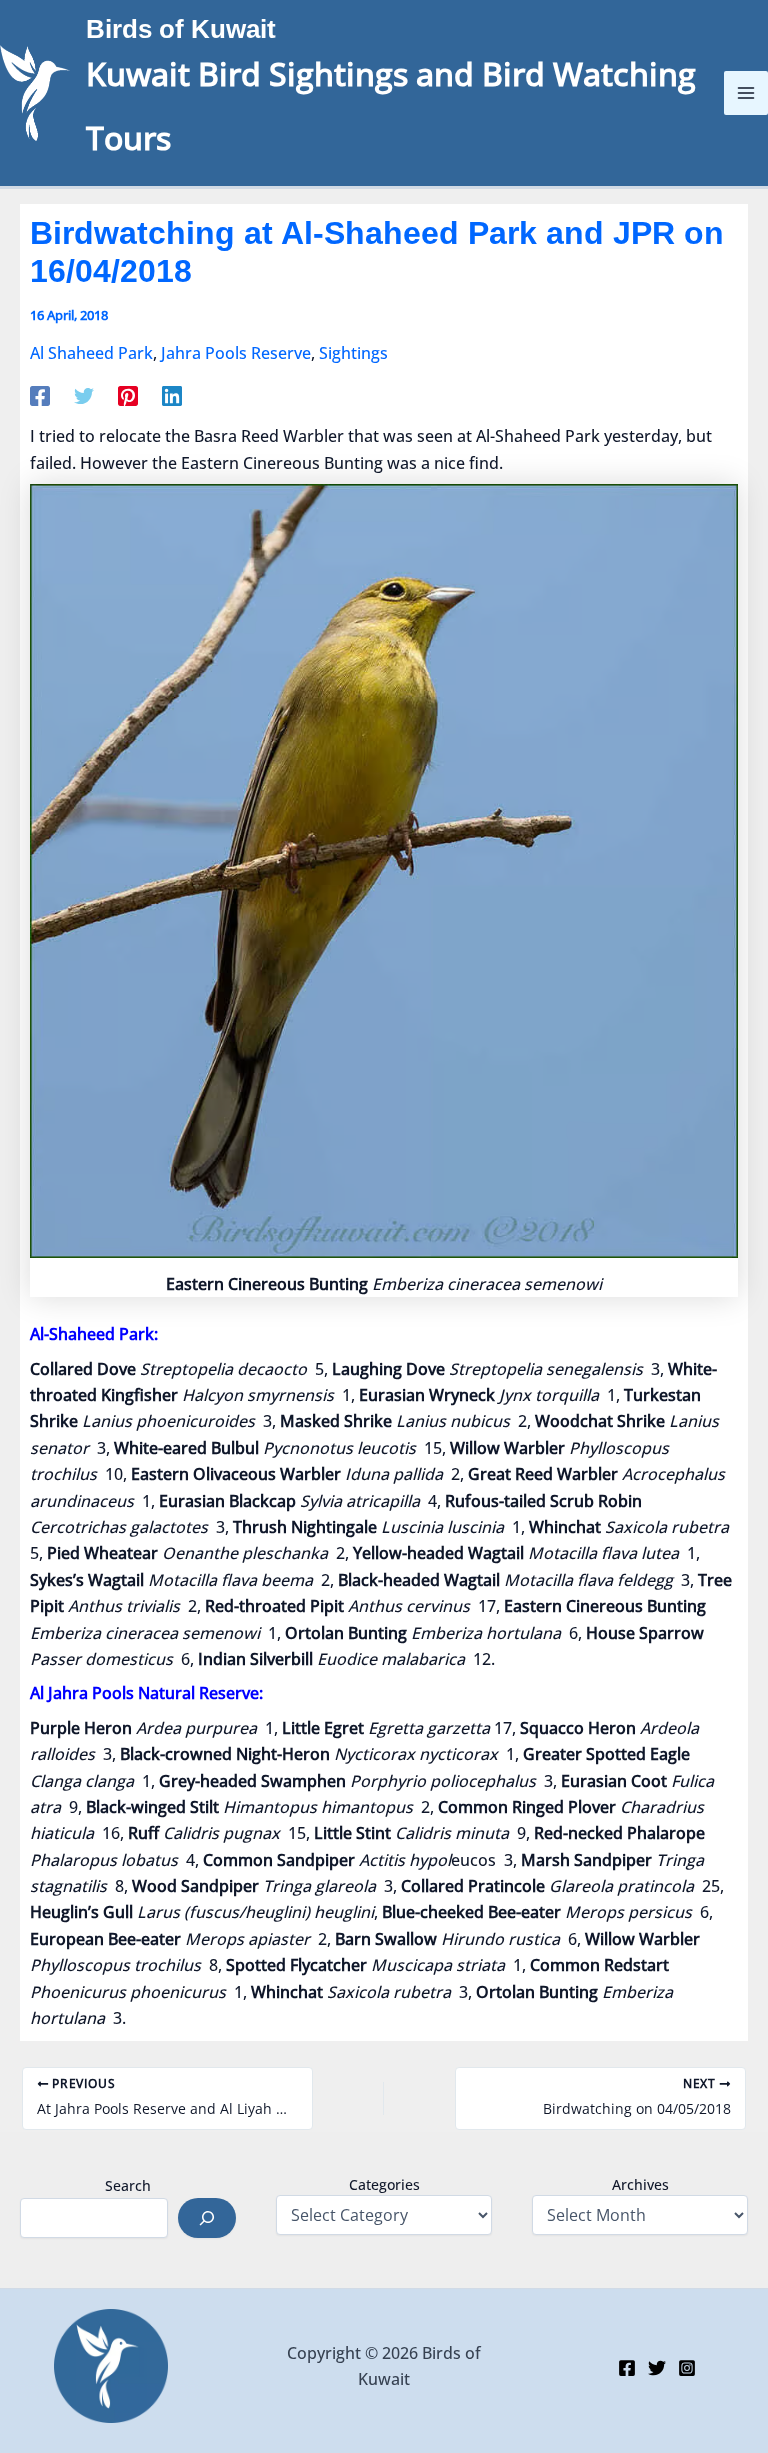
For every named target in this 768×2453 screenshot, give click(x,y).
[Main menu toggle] (746, 93)
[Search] (207, 2218)
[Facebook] (40, 394)
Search (128, 2185)
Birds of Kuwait (181, 29)
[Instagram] (687, 2368)
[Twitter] (84, 394)
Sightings (353, 353)
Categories (384, 2184)
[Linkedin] (172, 394)
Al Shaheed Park (91, 353)
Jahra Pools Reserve (236, 353)
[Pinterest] (128, 394)
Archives (640, 2184)
